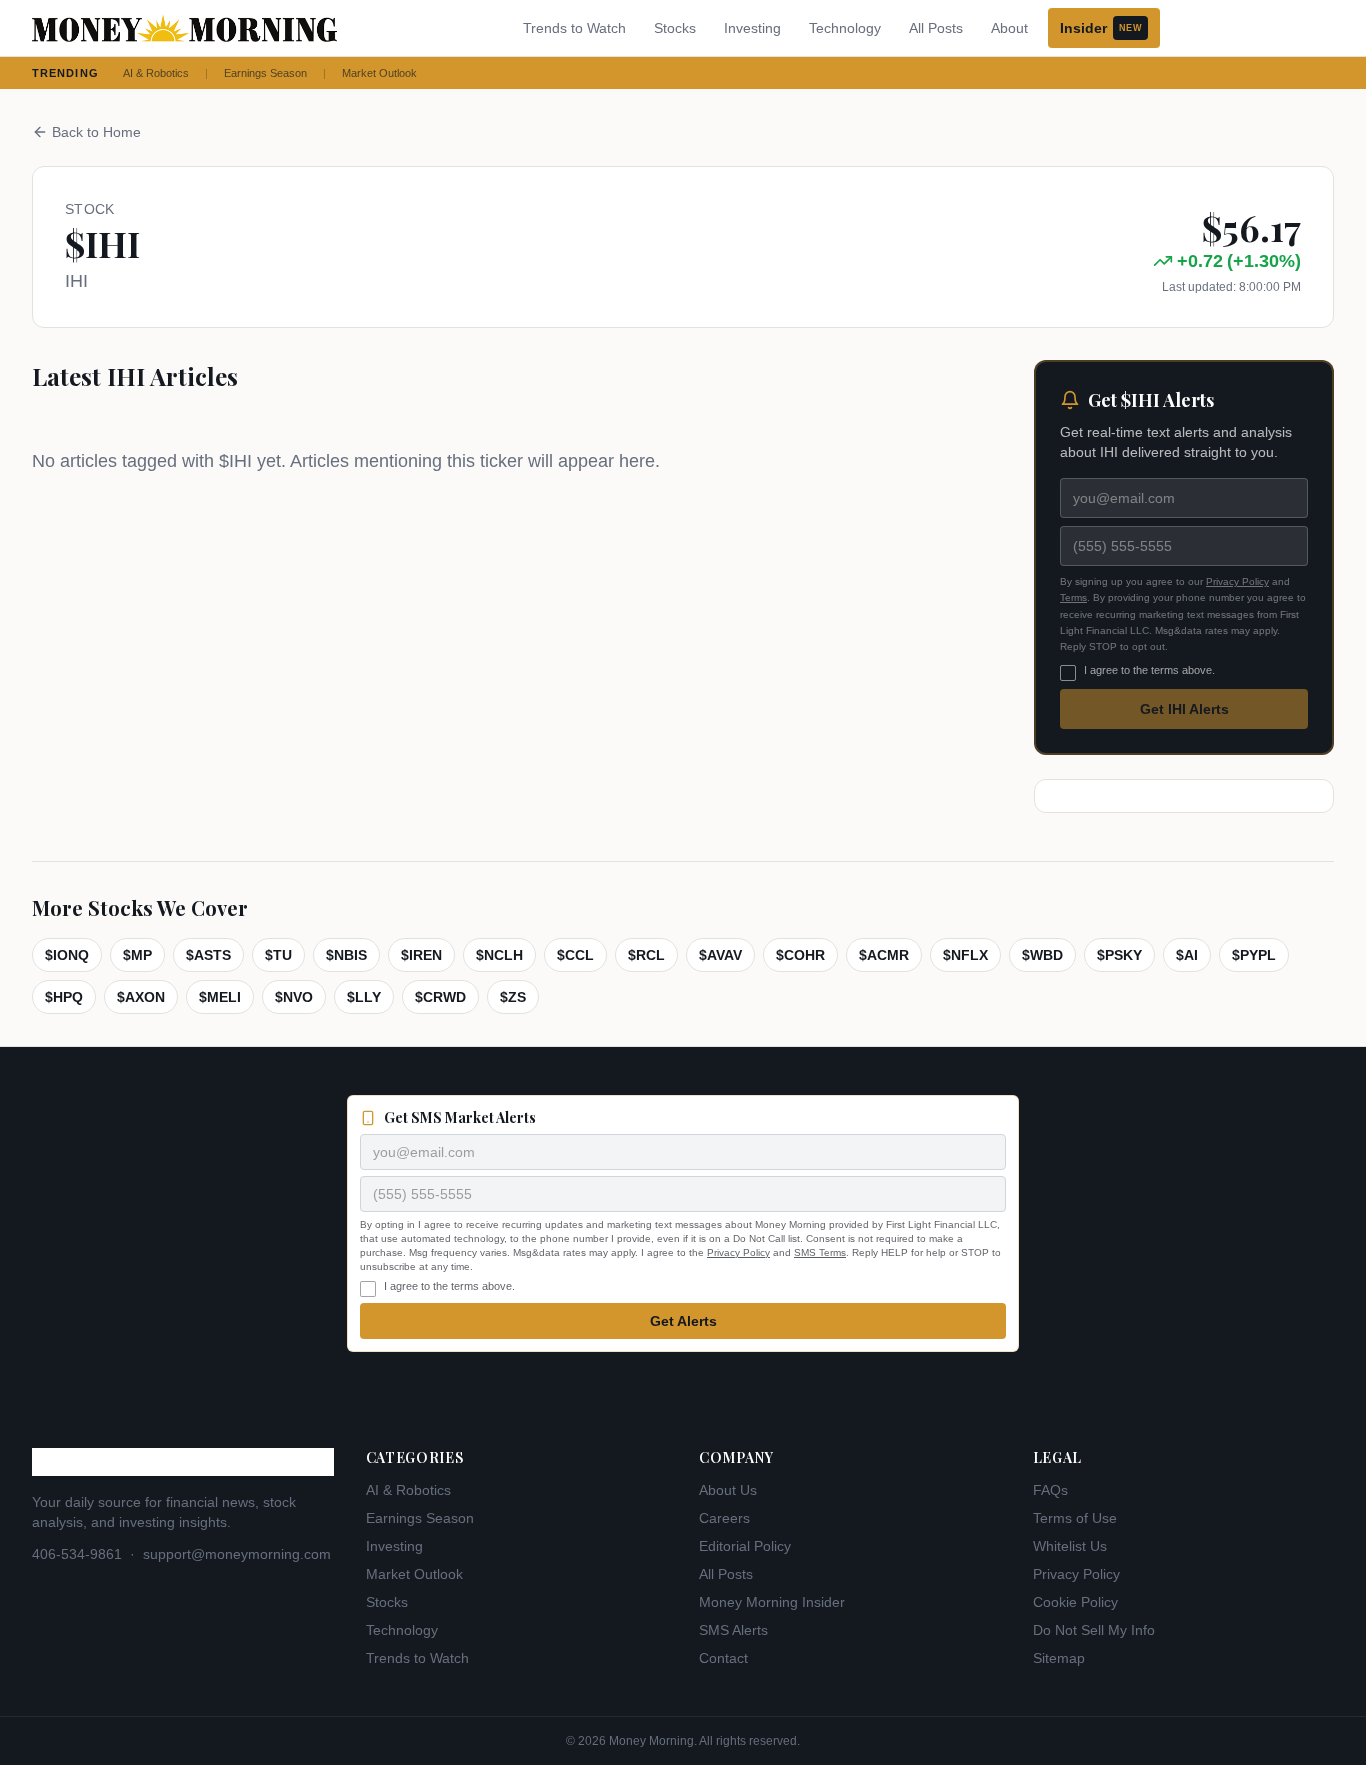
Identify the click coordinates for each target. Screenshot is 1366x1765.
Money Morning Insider (772, 1602)
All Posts (936, 28)
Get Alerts (683, 1321)
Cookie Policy (1075, 1602)
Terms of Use (1075, 1518)
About (1009, 28)
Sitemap (1059, 1658)
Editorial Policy (745, 1546)
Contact (723, 1658)
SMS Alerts (733, 1630)
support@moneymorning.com (237, 1554)
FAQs (1050, 1490)
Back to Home (96, 132)
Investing (752, 28)
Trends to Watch (574, 28)
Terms (1073, 597)
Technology (845, 28)
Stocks (675, 28)
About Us (728, 1490)
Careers (724, 1518)
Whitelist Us (1070, 1546)
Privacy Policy (1237, 581)
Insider (1101, 28)
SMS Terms (820, 1252)
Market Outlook (379, 73)
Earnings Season (265, 73)
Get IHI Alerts (1184, 709)
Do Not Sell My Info (1094, 1630)
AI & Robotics (156, 73)
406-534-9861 (77, 1554)
